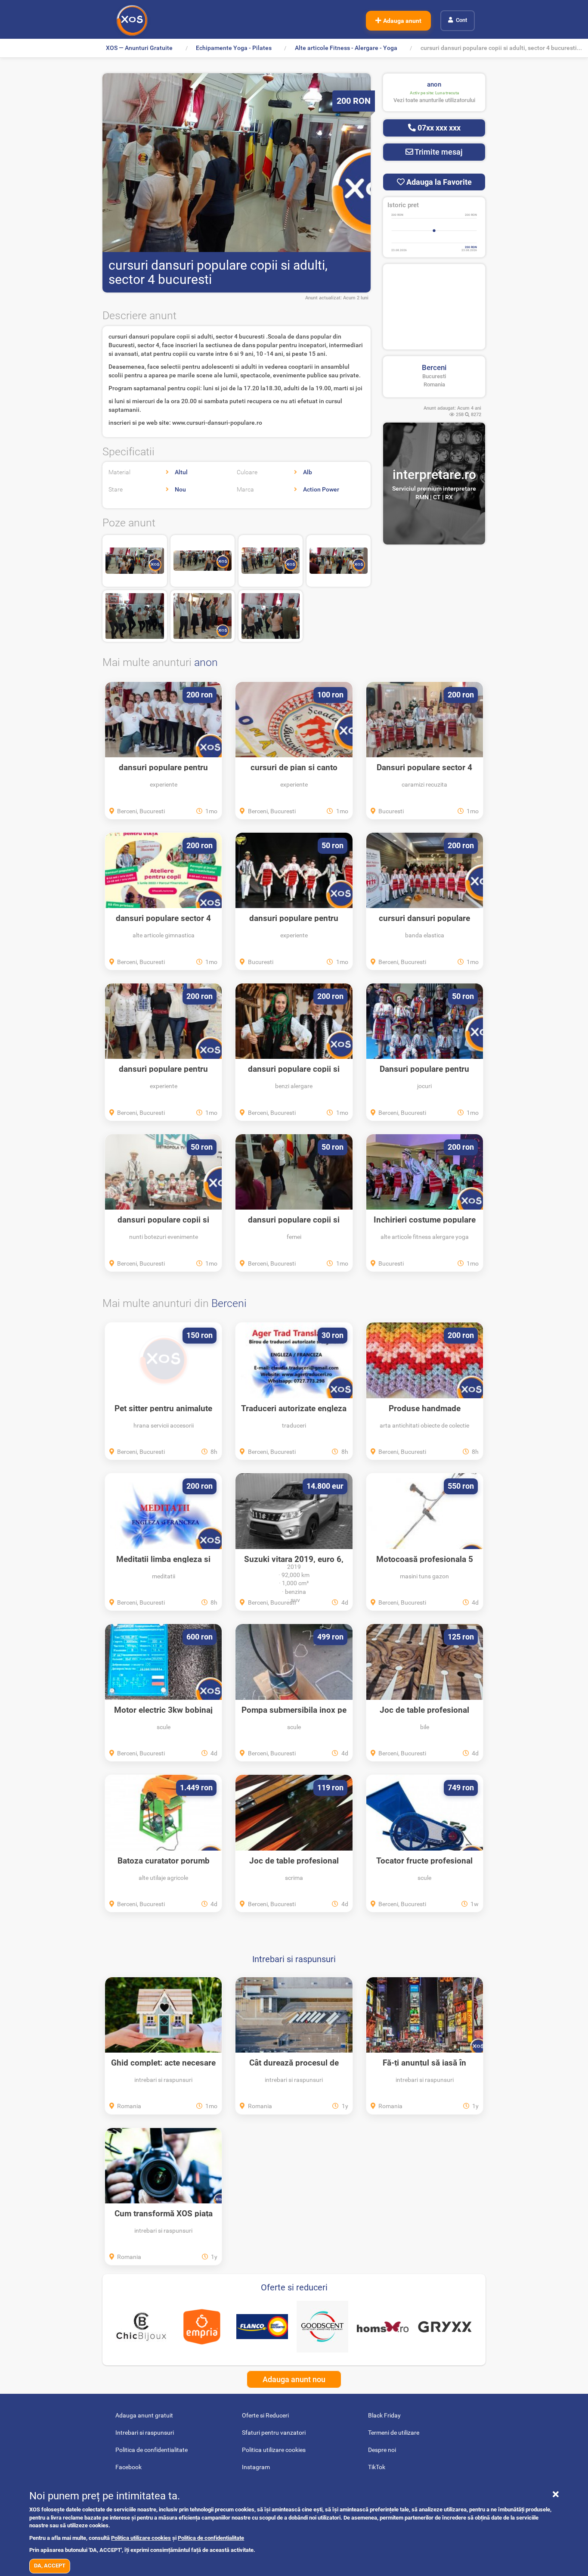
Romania (434, 384)
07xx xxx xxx (438, 128)
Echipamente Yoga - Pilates (234, 48)
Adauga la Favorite (438, 182)
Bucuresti (434, 376)
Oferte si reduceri (294, 2287)
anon (206, 662)
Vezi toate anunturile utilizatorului (434, 100)
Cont (461, 20)
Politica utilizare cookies (141, 2538)
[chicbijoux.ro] (141, 2327)
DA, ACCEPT (50, 2565)
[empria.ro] (201, 2327)
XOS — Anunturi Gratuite (139, 48)
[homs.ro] (383, 2327)
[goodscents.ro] (322, 2327)
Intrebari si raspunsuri (294, 1959)
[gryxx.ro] (445, 2327)
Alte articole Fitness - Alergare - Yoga (346, 48)
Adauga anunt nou (294, 2379)
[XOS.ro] (132, 20)
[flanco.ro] (262, 2327)
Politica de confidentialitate (211, 2538)
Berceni (434, 367)
